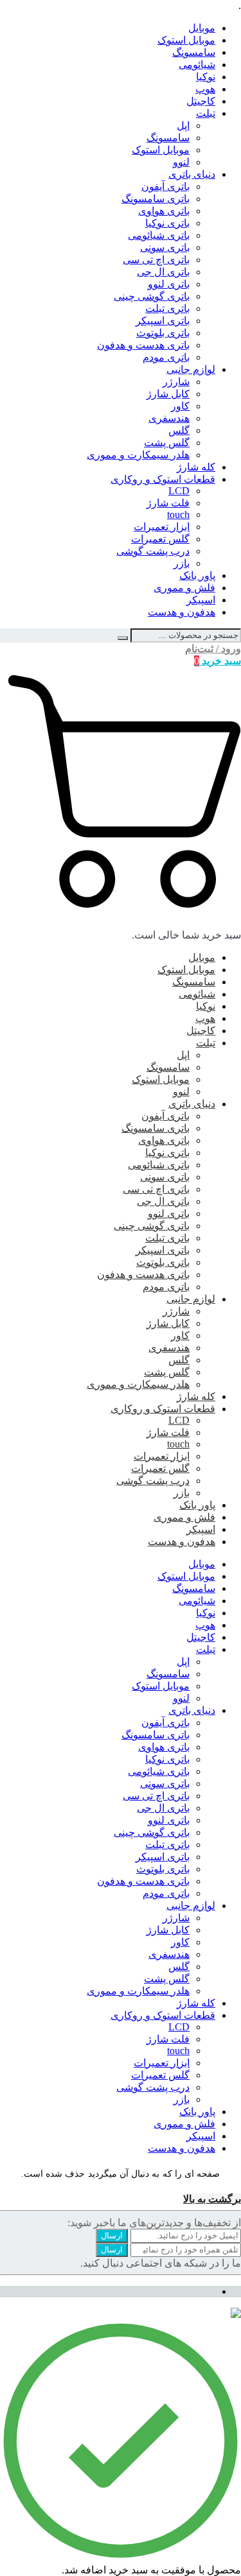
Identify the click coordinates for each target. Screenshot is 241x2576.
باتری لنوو (169, 284)
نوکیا (206, 77)
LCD (179, 491)
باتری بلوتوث (163, 333)
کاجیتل (201, 101)
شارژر (176, 382)
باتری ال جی (163, 272)
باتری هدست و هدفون (143, 345)
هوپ (205, 89)
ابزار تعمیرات (162, 527)
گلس (179, 430)
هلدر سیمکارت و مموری (138, 455)
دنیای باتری (192, 174)
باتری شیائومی (159, 235)
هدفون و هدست (182, 612)
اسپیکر (201, 600)
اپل (183, 125)
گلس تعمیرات (160, 539)
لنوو (181, 162)
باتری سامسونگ (156, 199)
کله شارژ (196, 467)
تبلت (206, 113)
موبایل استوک (186, 40)
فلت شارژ (168, 503)
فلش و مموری (184, 588)
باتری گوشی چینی (152, 296)
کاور (180, 406)
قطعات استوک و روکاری (163, 479)
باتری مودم (166, 357)
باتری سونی (165, 247)
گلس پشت (167, 443)
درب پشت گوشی (153, 551)
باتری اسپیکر (163, 321)
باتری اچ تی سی (156, 260)
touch (178, 514)
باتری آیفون (165, 186)
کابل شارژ (168, 394)
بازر (182, 563)
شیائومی (197, 65)
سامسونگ (194, 52)
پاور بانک (197, 575)
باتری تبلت (167, 308)
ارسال (112, 2235)
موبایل (202, 28)
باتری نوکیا (167, 223)
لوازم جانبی (191, 369)
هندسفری (169, 418)
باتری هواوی (164, 211)
